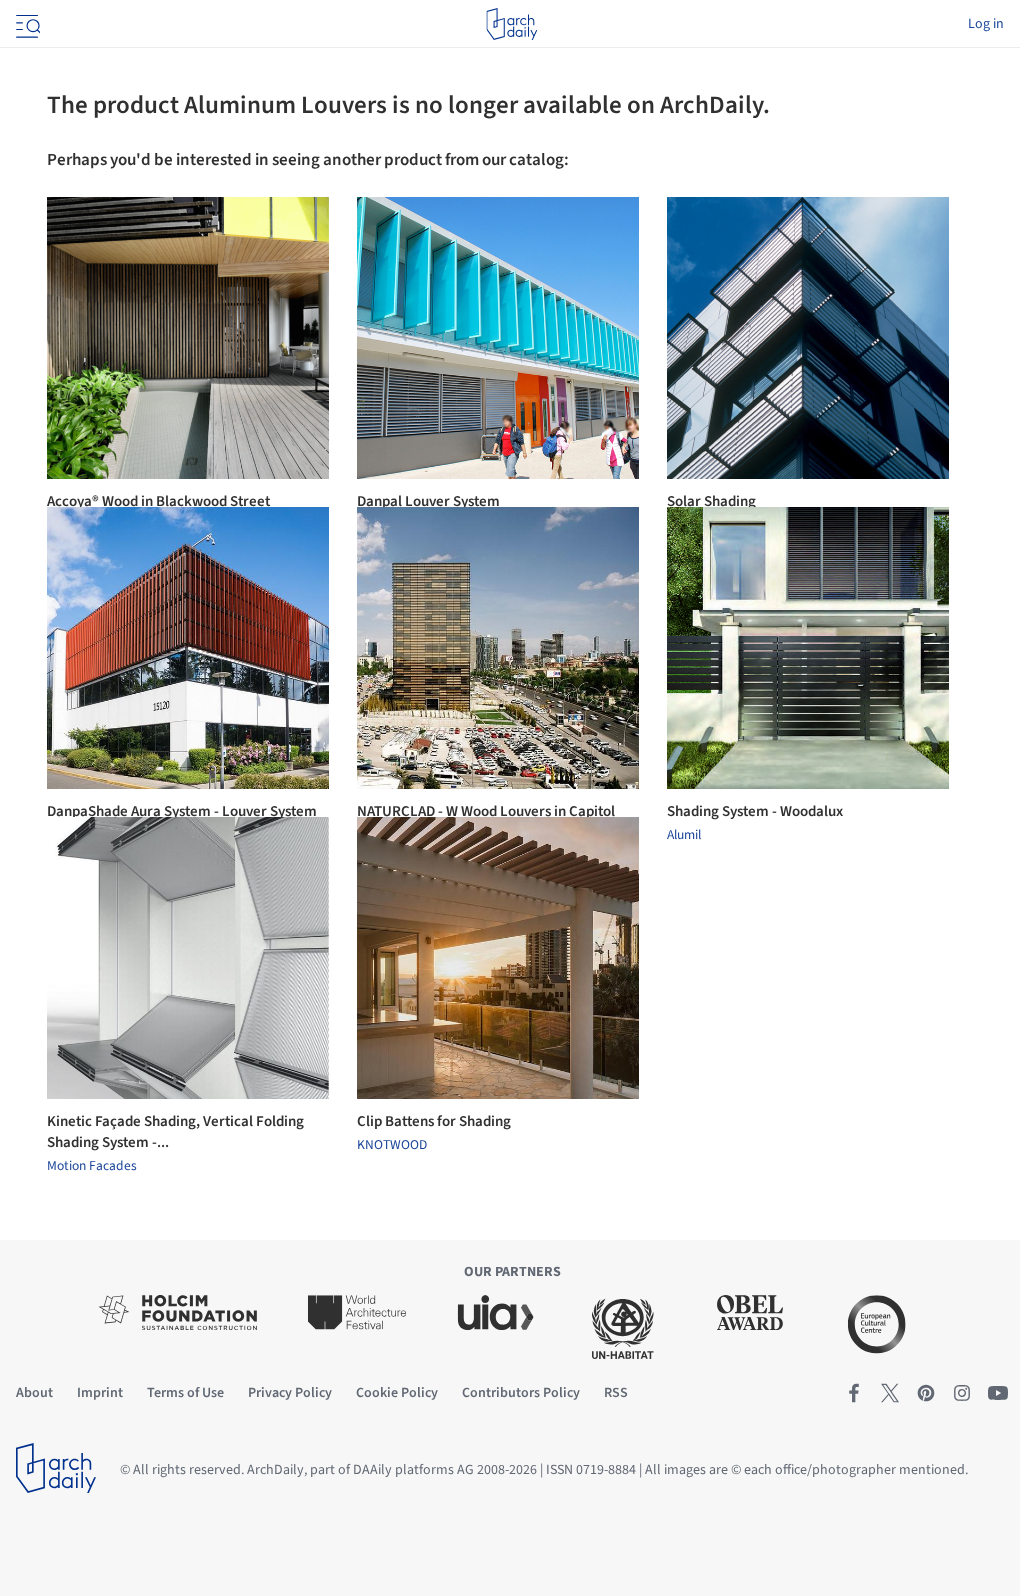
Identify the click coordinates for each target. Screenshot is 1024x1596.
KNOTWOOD (392, 1145)
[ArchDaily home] (511, 24)
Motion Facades (92, 1166)
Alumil (684, 835)
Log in (986, 24)
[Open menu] (26, 24)
